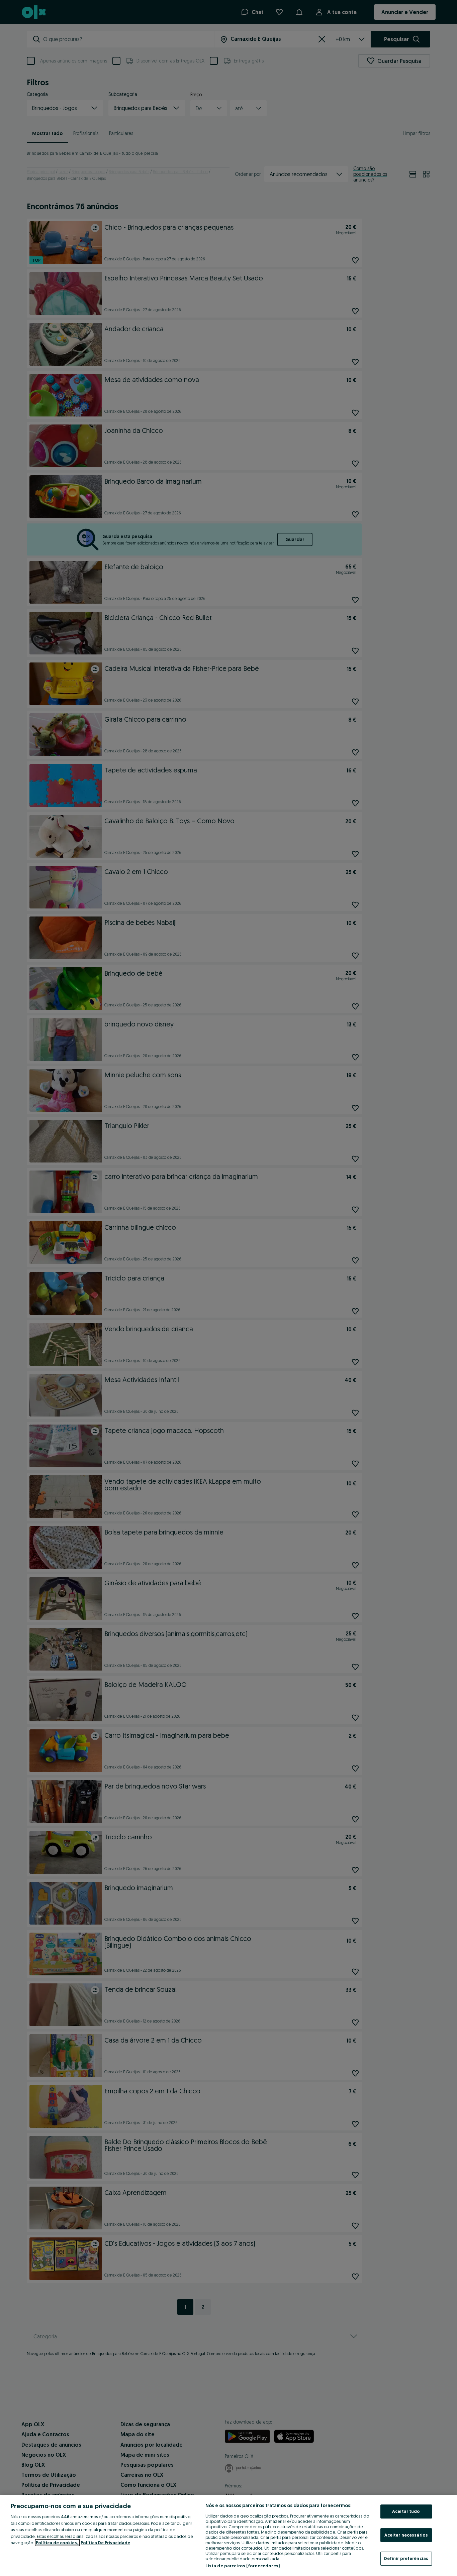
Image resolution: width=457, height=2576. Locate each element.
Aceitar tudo (406, 2511)
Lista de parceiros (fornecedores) (243, 2566)
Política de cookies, (57, 2543)
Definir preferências (406, 2558)
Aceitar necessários (406, 2535)
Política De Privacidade (105, 2543)
